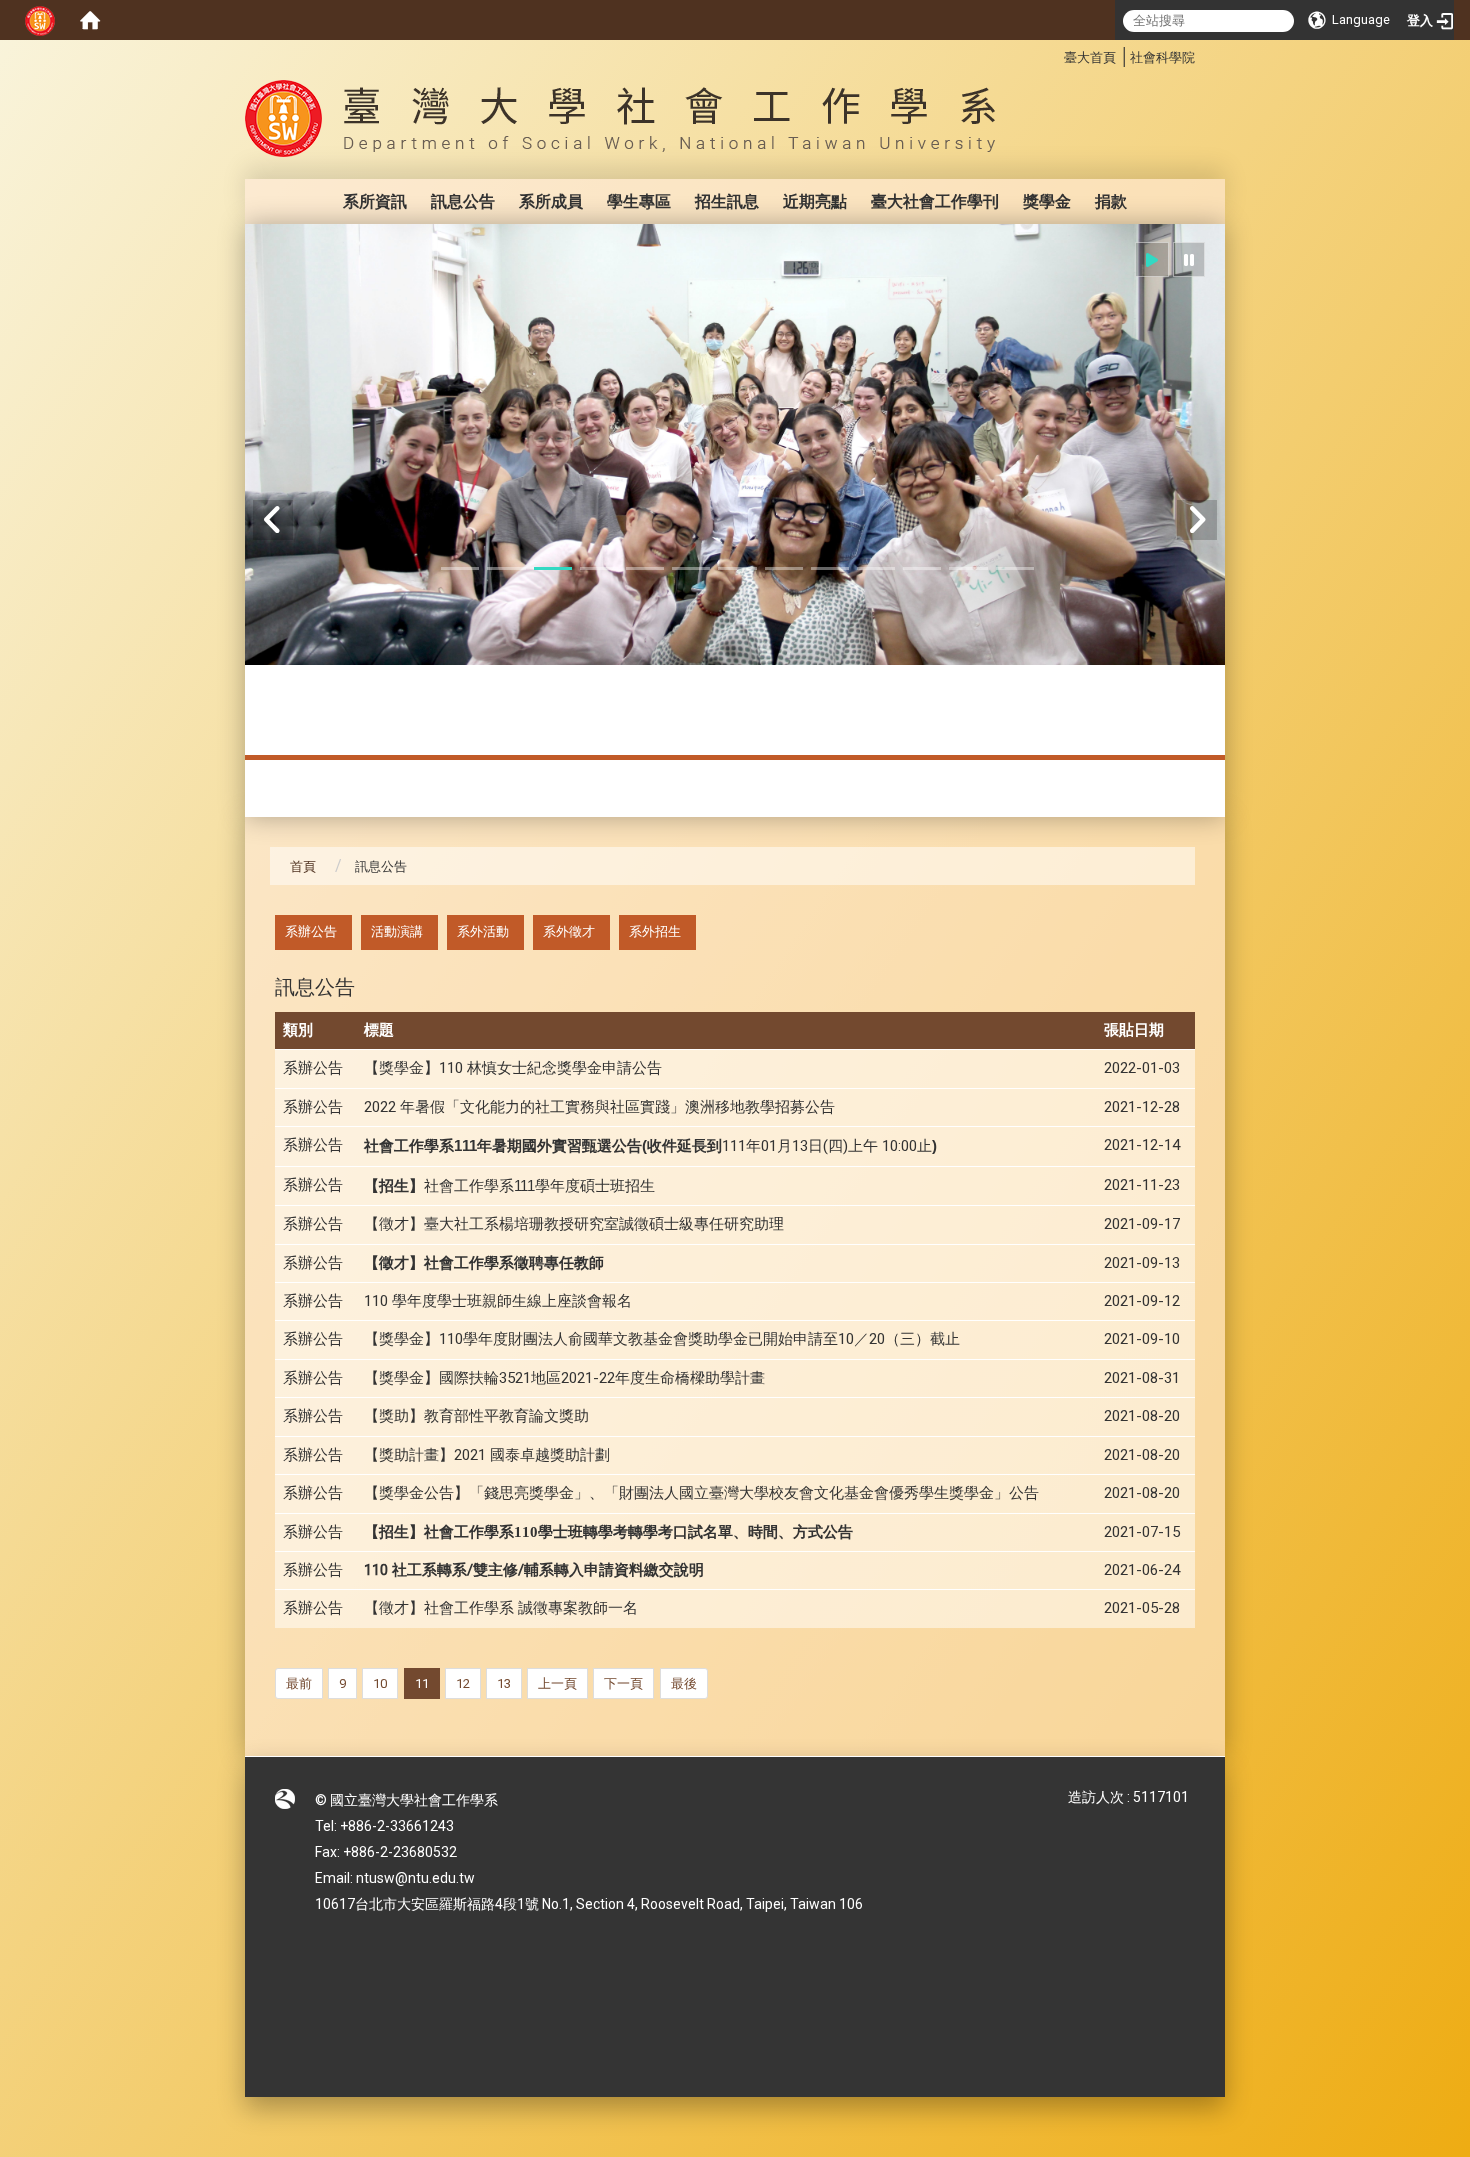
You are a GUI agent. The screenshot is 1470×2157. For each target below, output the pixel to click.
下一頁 (623, 1683)
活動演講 (397, 931)
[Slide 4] (599, 568)
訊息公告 (463, 201)
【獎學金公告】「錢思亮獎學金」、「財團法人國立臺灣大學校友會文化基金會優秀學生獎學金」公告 (701, 1493)
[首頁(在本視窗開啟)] (90, 20)
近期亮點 (815, 201)
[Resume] (1152, 259)
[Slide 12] (968, 568)
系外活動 (483, 931)
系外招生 (655, 931)
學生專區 (639, 201)
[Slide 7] (737, 568)
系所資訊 (375, 201)
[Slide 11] (922, 568)
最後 (684, 1683)
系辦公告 (311, 931)
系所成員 (551, 201)
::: (1053, 54)
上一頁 (557, 1683)
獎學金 (1047, 201)
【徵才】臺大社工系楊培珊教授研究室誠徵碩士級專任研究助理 (574, 1224)
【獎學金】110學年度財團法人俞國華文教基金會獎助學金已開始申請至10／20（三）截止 (662, 1339)
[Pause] (1189, 259)
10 (380, 1683)
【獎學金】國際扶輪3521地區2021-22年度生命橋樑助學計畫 (564, 1378)
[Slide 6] (691, 568)
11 (422, 1683)
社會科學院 (1162, 57)
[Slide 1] (460, 568)
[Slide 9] (830, 568)
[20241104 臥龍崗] (735, 444)
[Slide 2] (506, 568)
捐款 (1111, 201)
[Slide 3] (553, 568)
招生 (509, 1186)
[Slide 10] (876, 568)
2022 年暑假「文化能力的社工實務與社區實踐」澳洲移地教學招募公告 (599, 1107)
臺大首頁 (1090, 57)
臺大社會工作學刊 (935, 201)
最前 (299, 1683)
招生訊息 (727, 201)
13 (504, 1683)
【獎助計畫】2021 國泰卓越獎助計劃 (487, 1455)
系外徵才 (569, 931)
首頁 (303, 866)
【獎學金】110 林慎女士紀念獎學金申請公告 (513, 1068)
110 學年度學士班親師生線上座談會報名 (498, 1301)
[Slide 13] (1015, 568)
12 (463, 1683)
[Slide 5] (645, 568)
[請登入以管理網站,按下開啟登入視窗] (40, 20)
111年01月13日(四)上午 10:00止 (650, 1146)
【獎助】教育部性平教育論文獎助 (476, 1416)
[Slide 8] (784, 568)
